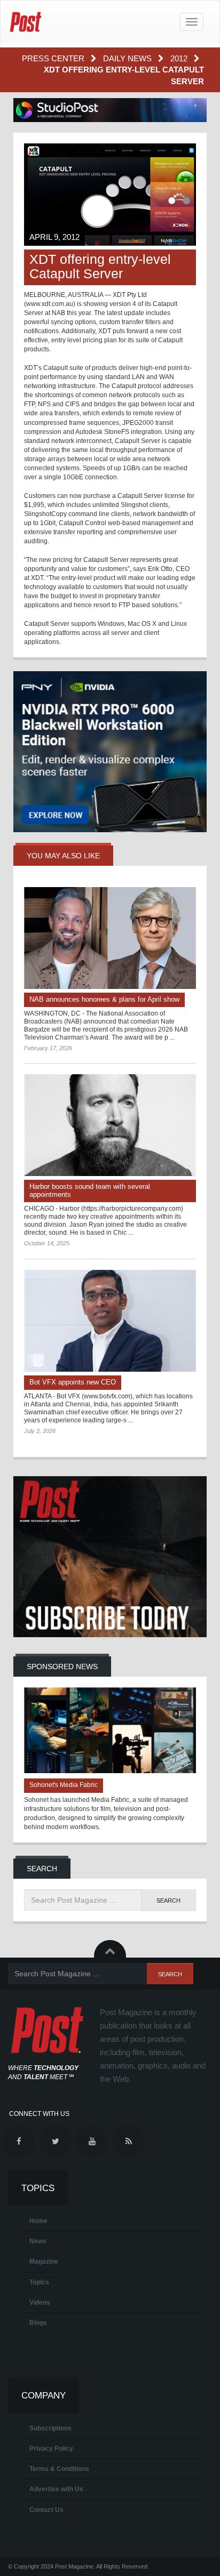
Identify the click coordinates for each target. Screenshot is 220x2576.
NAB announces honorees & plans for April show (104, 999)
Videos (40, 2303)
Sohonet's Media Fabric (64, 1785)
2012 (180, 58)
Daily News (128, 58)
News (38, 2241)
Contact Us (46, 2510)
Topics (39, 2282)
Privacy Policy (51, 2449)
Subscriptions (50, 2428)
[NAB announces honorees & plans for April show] (110, 938)
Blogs (38, 2323)
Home (38, 2221)
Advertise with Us (56, 2489)
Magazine (44, 2261)
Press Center (54, 58)
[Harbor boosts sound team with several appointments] (110, 1125)
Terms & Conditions (59, 2469)
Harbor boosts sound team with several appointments (90, 1190)
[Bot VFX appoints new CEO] (110, 1321)
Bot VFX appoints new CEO (73, 1382)
